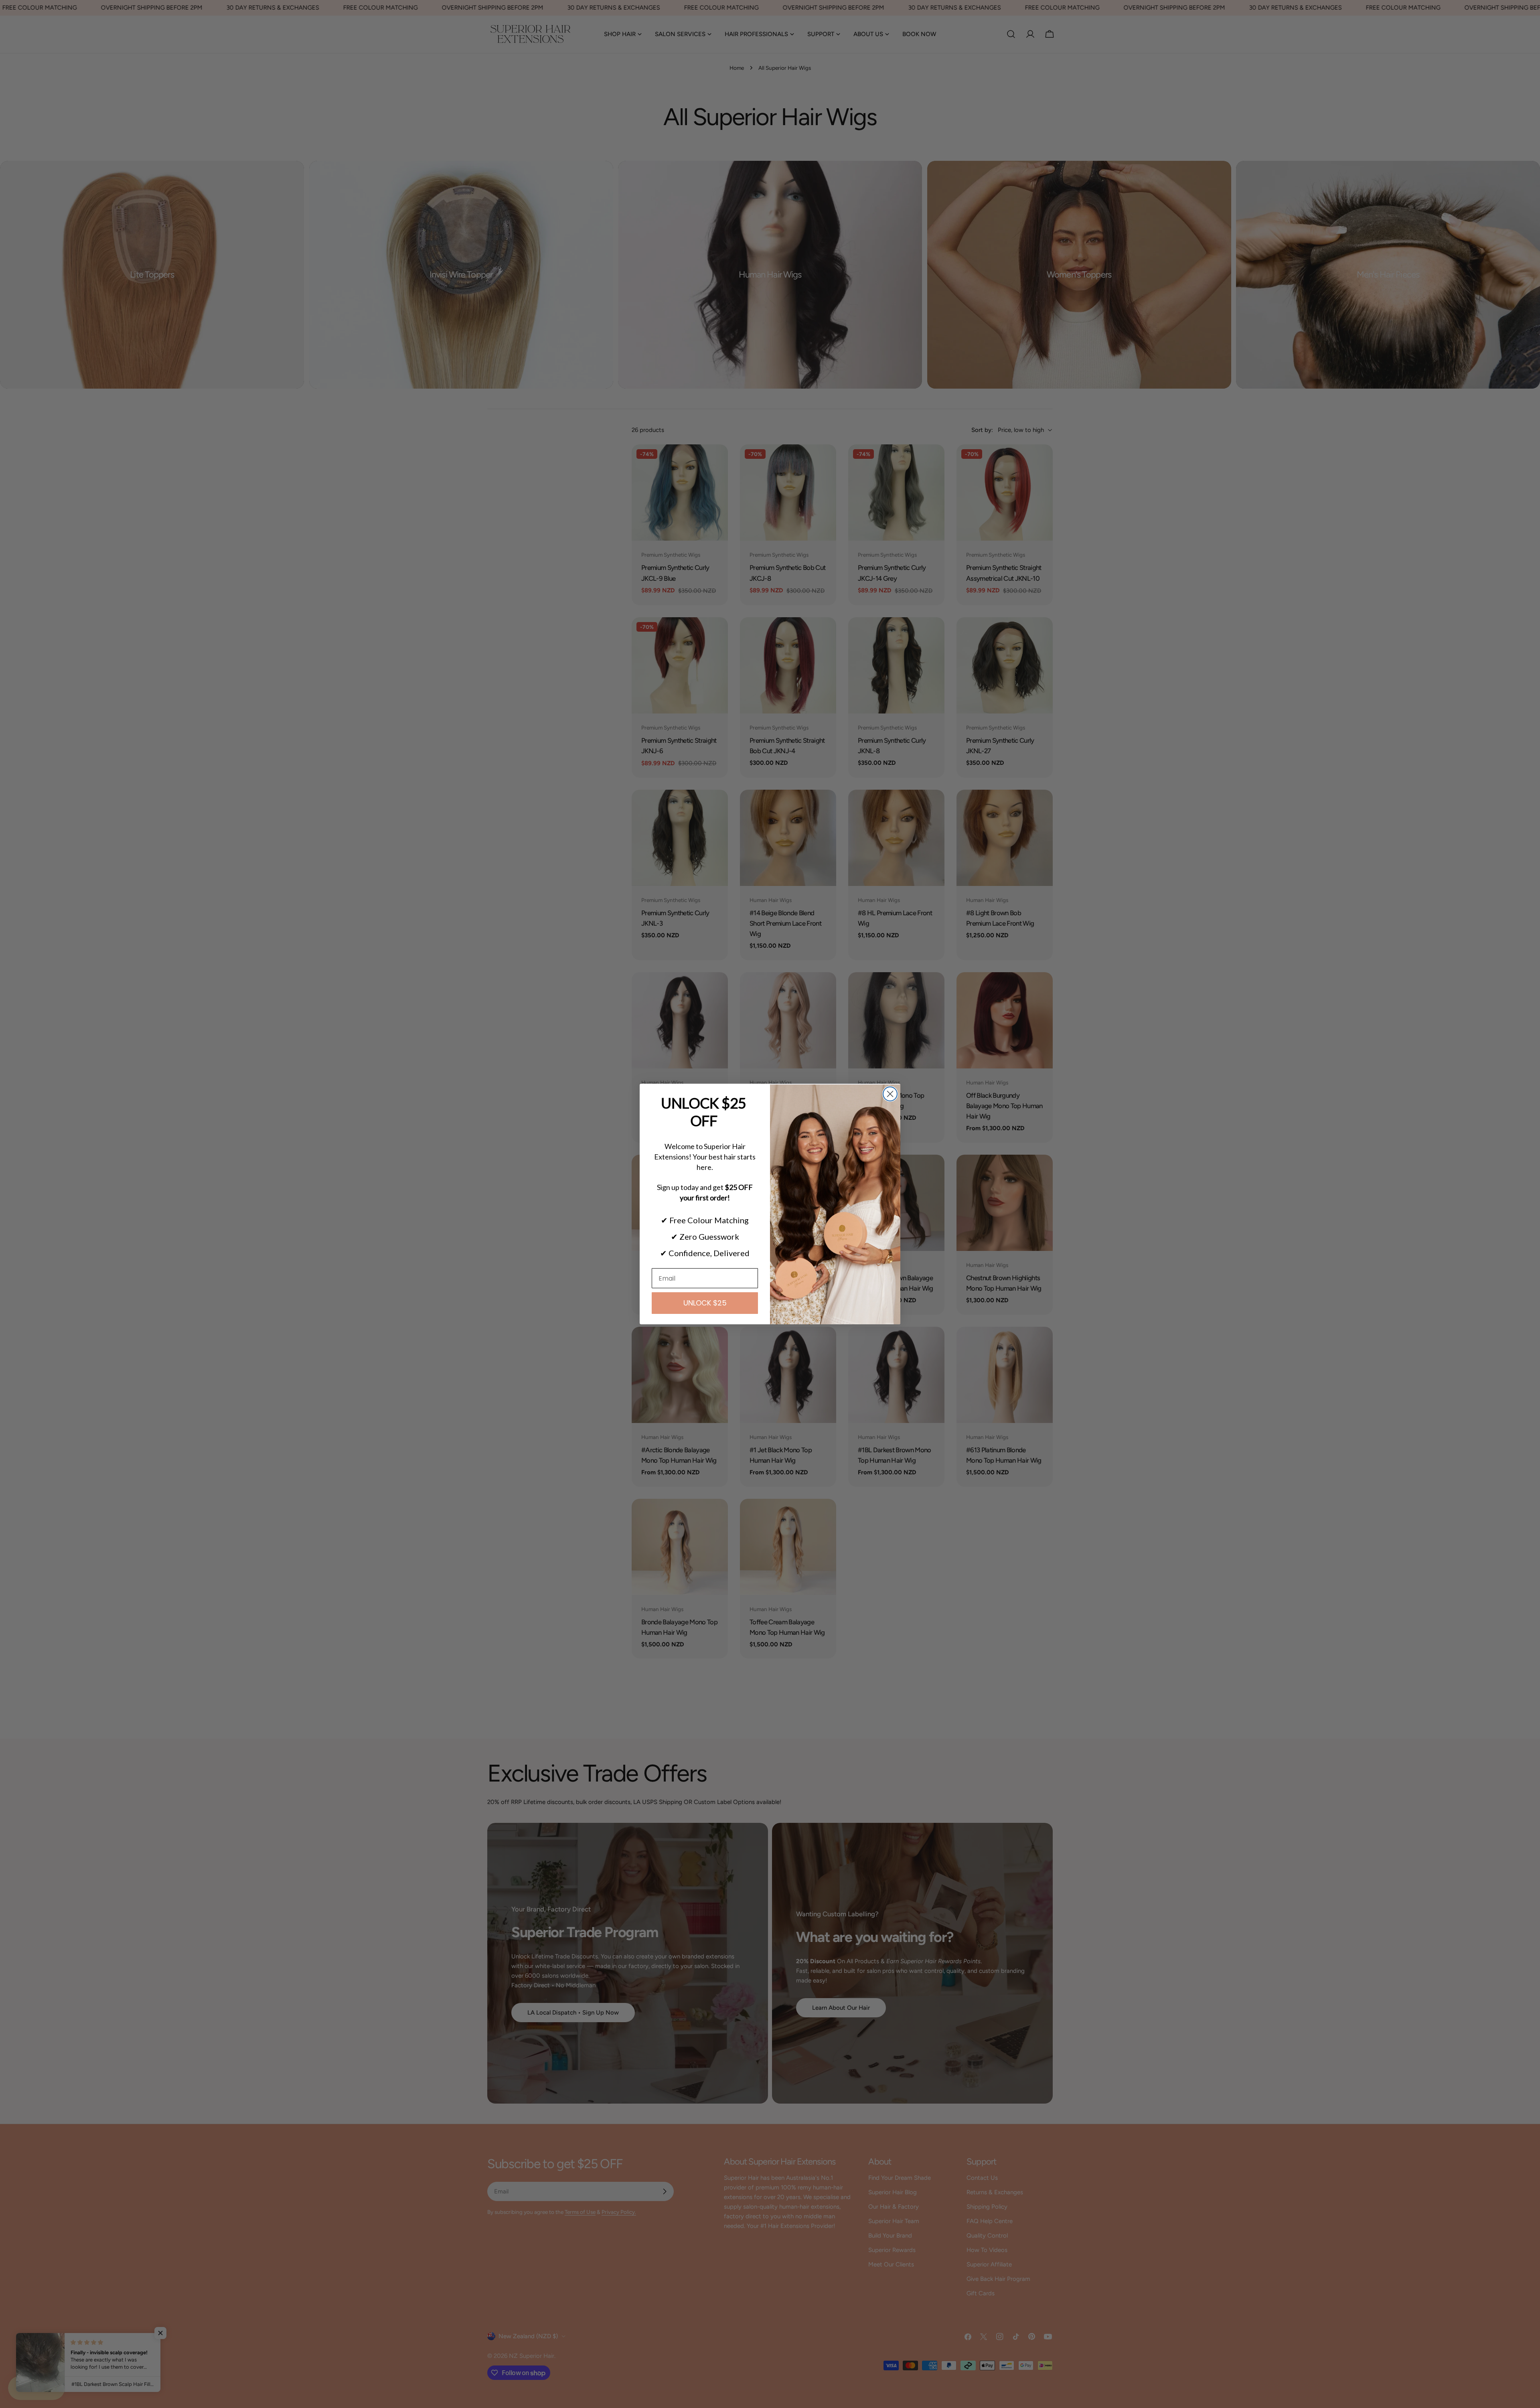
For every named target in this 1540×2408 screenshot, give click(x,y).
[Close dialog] (890, 1094)
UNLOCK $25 (705, 1303)
